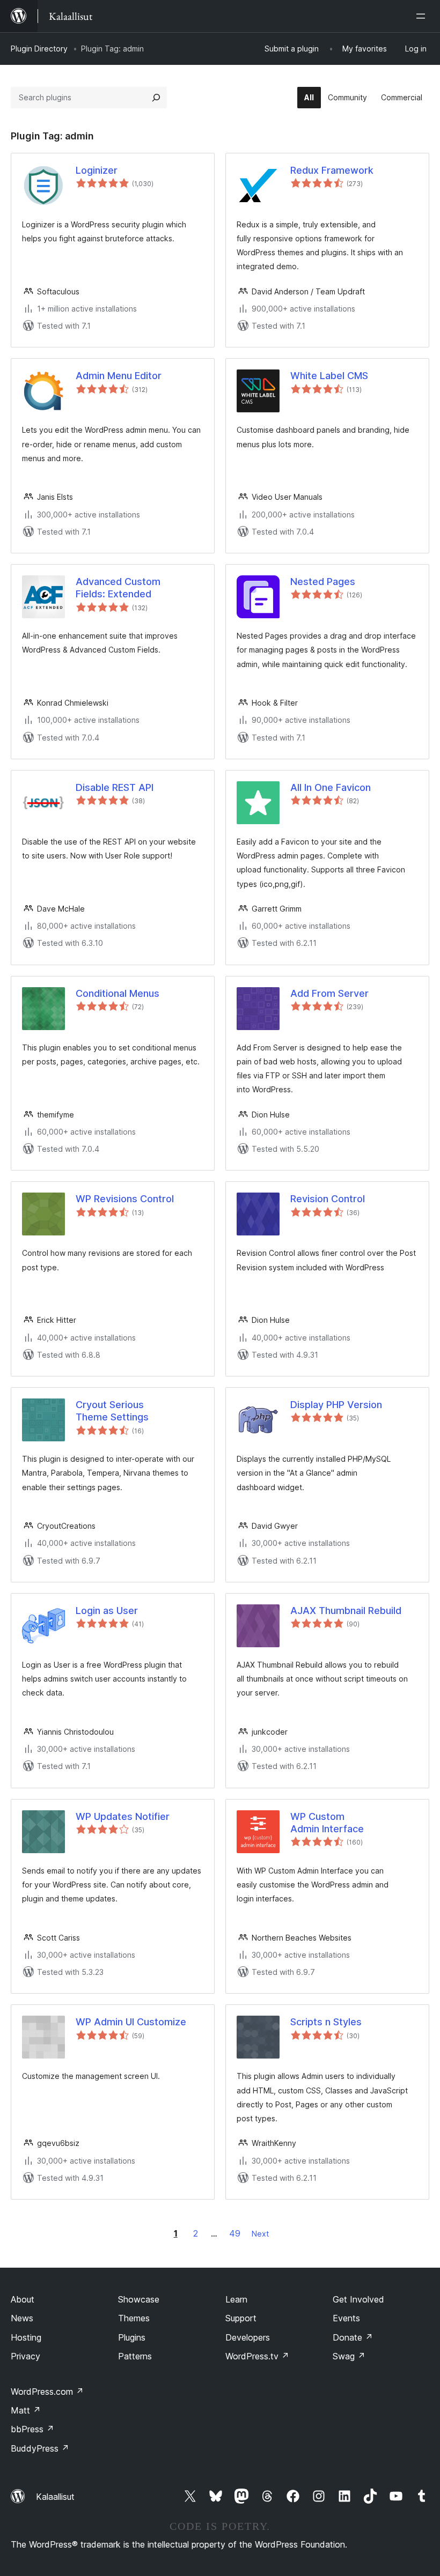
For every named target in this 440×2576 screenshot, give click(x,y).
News (22, 2318)
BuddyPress (40, 2448)
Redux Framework (332, 170)
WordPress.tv (257, 2356)
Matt (26, 2410)
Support (241, 2318)
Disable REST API (115, 787)
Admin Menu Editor (119, 376)
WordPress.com (47, 2392)
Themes (134, 2318)
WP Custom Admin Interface (327, 1823)
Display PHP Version (336, 1405)
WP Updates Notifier (123, 1816)
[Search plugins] (156, 98)
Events (346, 2318)
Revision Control (328, 1199)
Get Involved (358, 2299)
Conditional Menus (118, 993)
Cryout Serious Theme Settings (112, 1411)
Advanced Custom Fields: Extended (118, 588)
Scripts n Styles (326, 2022)
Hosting (26, 2337)
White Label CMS (329, 376)
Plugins (132, 2337)
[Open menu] (423, 16)
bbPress (32, 2429)
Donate (353, 2337)
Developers (248, 2337)
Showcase (139, 2299)
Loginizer (97, 170)
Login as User (107, 1611)
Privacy (25, 2356)
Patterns (135, 2356)
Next (260, 2234)
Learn (236, 2299)
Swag (349, 2356)
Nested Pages (323, 582)
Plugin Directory (39, 49)
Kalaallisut (55, 2497)
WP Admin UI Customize (131, 2022)
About (23, 2299)
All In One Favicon (331, 787)
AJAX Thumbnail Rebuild (346, 1611)
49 (235, 2233)
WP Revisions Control (125, 1199)
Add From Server (329, 993)
